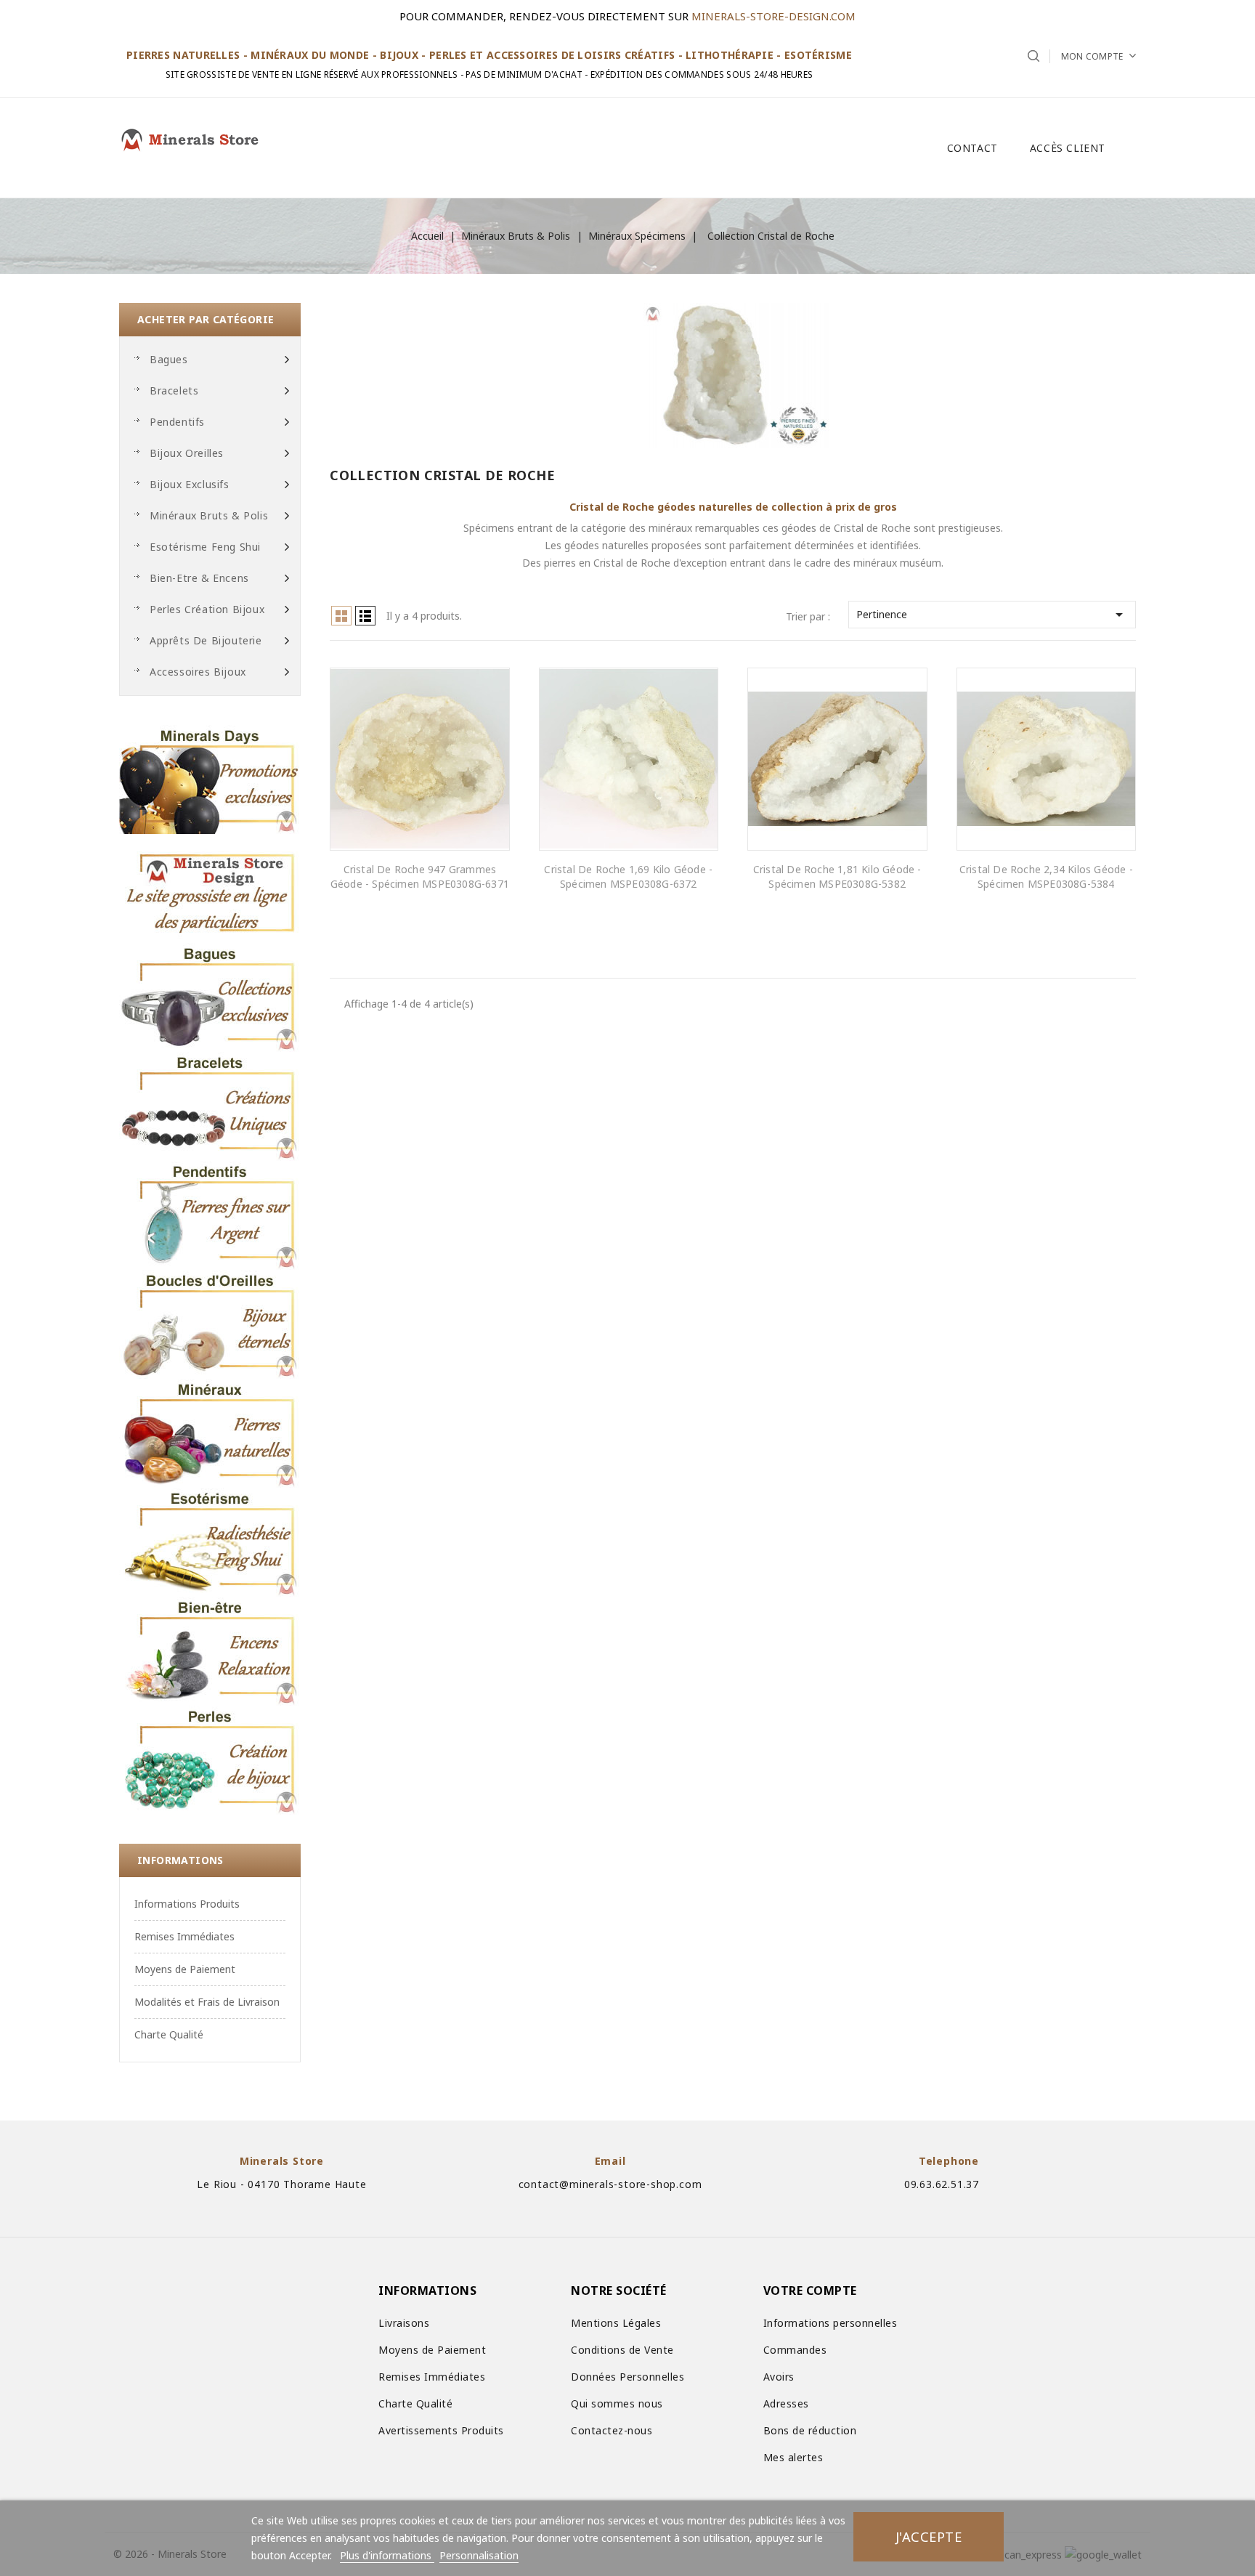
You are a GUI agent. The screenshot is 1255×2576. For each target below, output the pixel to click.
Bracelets (174, 390)
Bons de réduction (810, 2430)
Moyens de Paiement (185, 1969)
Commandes (795, 2350)
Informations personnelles (830, 2323)
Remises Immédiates (184, 1936)
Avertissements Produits (441, 2430)
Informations (180, 1860)
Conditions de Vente (622, 2350)
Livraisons (404, 2323)
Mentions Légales (616, 2323)
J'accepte (929, 2536)
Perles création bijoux (207, 609)
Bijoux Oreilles (187, 453)
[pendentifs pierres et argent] (210, 1215)
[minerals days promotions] (210, 779)
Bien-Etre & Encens (199, 578)
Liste (365, 616)
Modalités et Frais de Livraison (207, 2002)
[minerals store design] (210, 888)
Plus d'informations (387, 2555)
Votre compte (810, 2291)
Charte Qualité (169, 2034)
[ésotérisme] (210, 1542)
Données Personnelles (627, 2377)
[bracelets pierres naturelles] (210, 1106)
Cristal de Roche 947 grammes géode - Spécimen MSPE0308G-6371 (420, 876)
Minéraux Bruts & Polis (209, 515)
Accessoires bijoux (198, 672)
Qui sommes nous (617, 2403)
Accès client (1068, 148)
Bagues (169, 359)
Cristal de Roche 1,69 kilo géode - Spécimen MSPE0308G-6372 (628, 876)
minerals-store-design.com (773, 16)
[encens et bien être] (210, 1651)
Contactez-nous (612, 2430)
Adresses (786, 2403)
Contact (972, 148)
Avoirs (779, 2377)
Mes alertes (793, 2457)
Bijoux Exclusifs (190, 484)
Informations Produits (187, 1904)
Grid (341, 616)
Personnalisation (479, 2555)
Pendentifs (177, 422)
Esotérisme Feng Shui (205, 547)
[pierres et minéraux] (210, 1433)
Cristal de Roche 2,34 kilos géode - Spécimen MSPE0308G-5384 (1046, 876)
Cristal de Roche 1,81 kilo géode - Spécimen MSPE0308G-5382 (837, 876)
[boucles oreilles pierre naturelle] (210, 1324)
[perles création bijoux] (210, 1760)
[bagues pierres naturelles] (210, 997)
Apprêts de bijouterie (206, 640)
